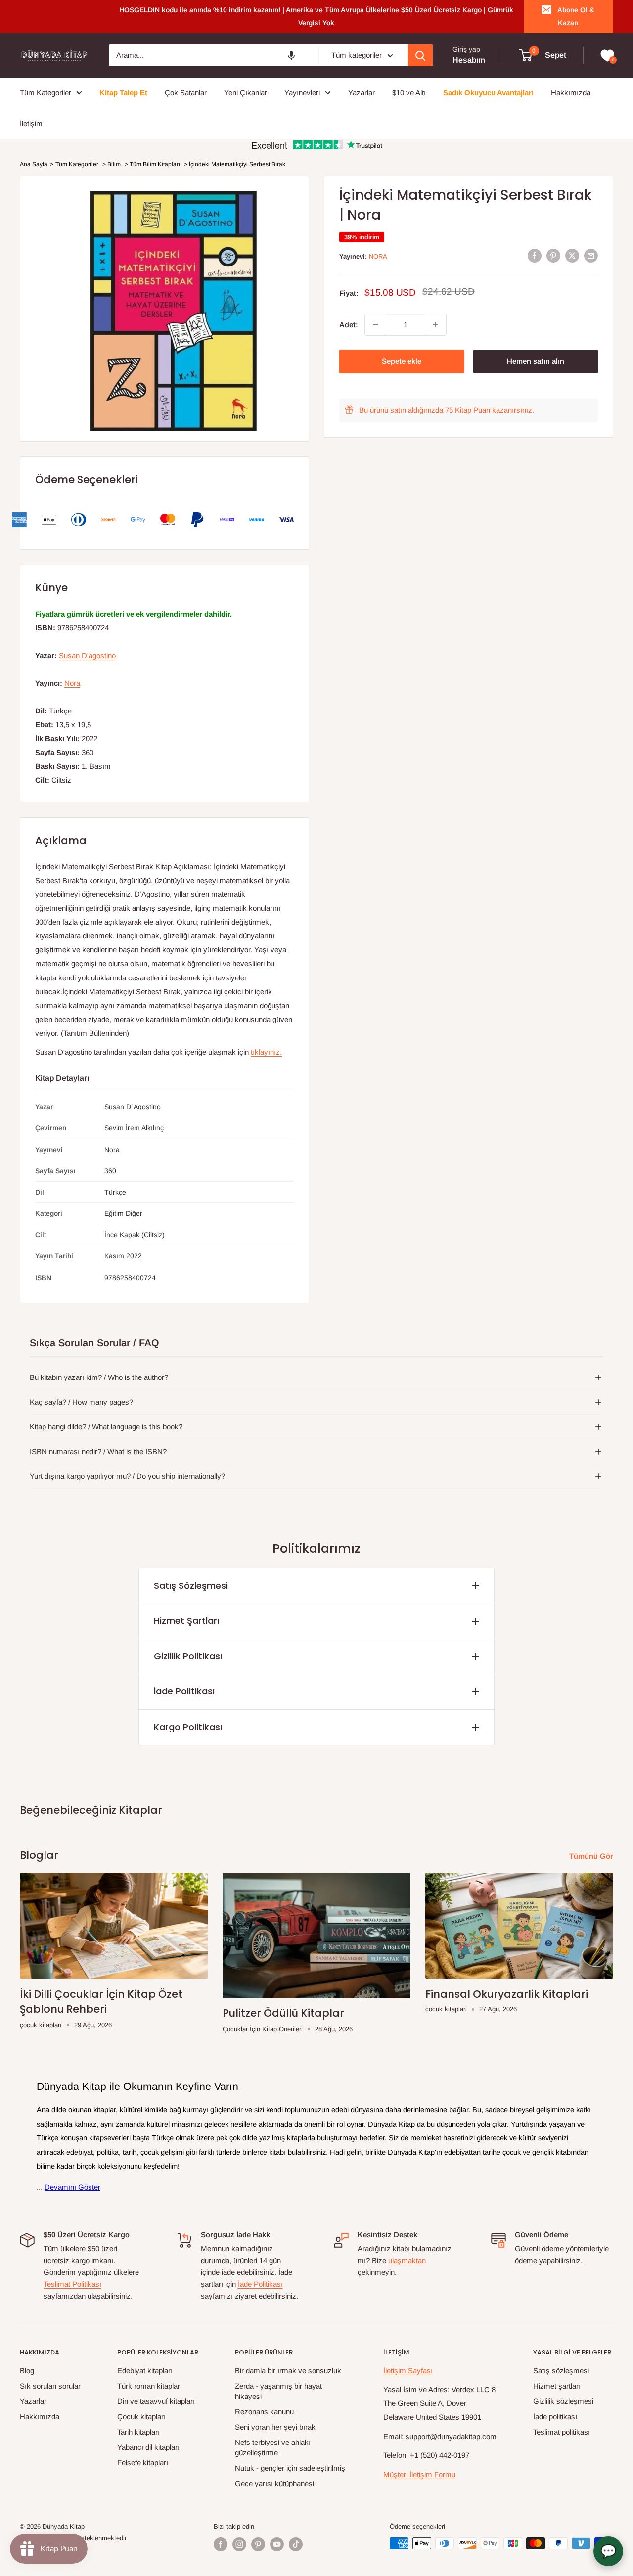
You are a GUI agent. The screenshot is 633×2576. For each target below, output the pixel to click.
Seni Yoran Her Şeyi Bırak (275, 2427)
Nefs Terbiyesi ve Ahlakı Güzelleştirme (273, 2447)
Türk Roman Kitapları (150, 2386)
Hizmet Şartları (186, 1621)
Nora (378, 256)
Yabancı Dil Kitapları (148, 2447)
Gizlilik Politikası (188, 1656)
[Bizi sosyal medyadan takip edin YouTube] (277, 2544)
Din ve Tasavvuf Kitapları (156, 2401)
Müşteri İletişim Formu (419, 2474)
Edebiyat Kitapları (145, 2371)
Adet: (349, 324)
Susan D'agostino (87, 655)
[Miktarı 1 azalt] (375, 324)
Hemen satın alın (536, 361)
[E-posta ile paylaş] (591, 255)
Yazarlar (33, 2401)
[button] (291, 55)
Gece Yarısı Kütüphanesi (274, 2483)
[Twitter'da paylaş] (572, 255)
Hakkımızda (40, 2417)
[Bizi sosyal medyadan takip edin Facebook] (221, 2544)
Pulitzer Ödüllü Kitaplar (283, 2013)
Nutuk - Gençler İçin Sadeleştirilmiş (290, 2468)
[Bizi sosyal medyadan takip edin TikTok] (296, 2544)
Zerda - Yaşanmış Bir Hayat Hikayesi (278, 2391)
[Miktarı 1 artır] (436, 324)
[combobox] (214, 55)
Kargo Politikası (188, 1727)
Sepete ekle (402, 361)
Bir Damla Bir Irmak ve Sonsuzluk (288, 2371)
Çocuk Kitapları (141, 2417)
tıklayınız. (266, 1052)
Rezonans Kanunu (264, 2412)
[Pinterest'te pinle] (553, 255)
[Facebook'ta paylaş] (535, 255)
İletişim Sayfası (408, 2371)
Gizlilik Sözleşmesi (563, 2401)
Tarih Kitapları (138, 2432)
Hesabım (469, 61)
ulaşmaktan (407, 2260)
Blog (27, 2371)
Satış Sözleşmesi (191, 1585)
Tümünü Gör (592, 1856)
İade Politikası (184, 1691)
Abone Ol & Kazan (576, 16)
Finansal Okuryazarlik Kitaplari (507, 1994)
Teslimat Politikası (72, 2284)
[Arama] (420, 55)
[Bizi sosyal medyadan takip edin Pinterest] (258, 2544)
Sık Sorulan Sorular (50, 2386)
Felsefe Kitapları (143, 2463)
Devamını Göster (72, 2187)
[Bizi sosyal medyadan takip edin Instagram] (239, 2544)
